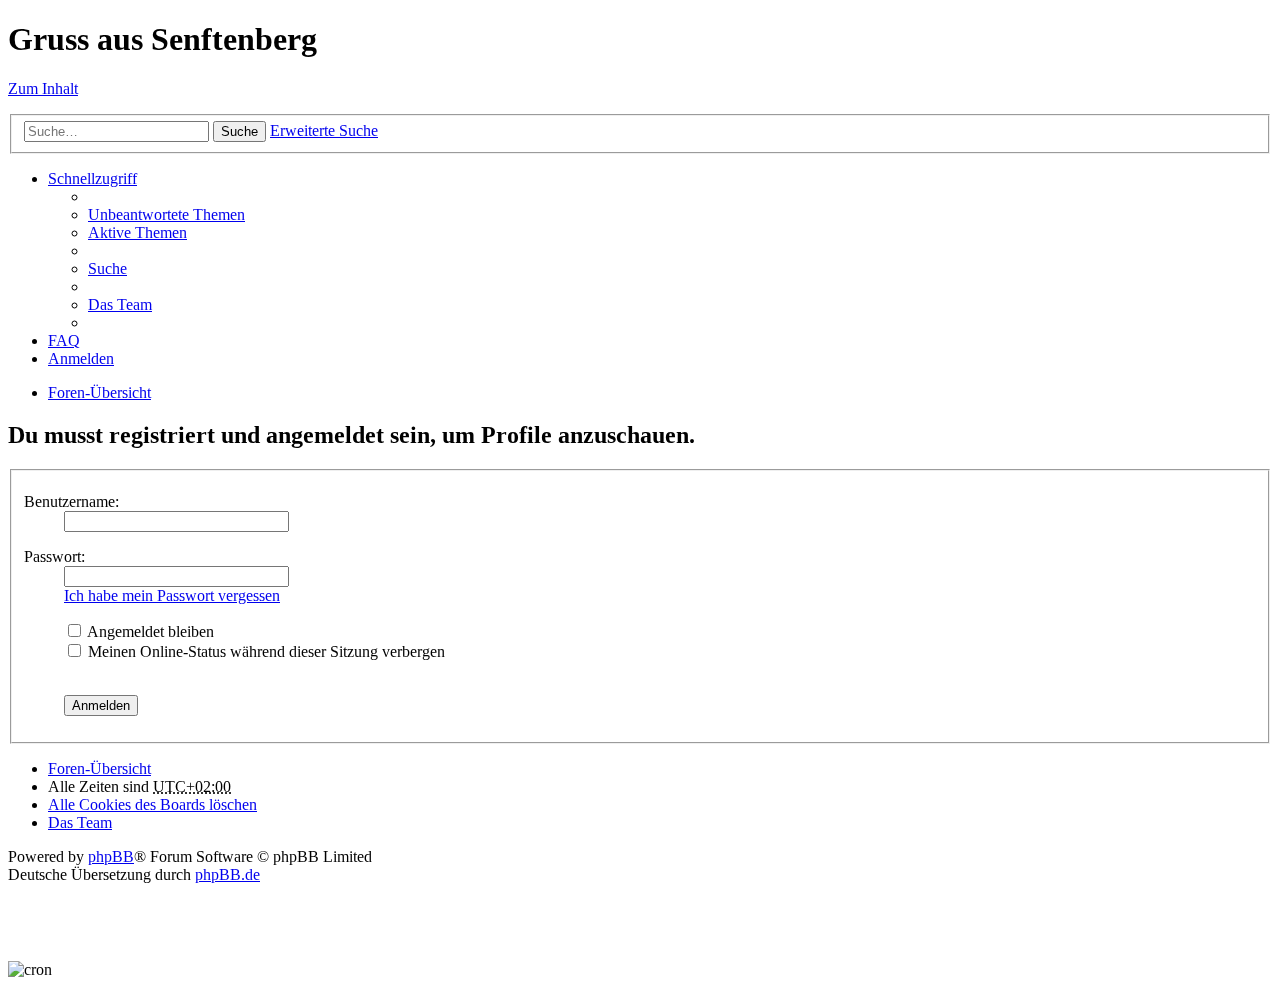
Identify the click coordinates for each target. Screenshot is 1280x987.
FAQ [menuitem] (64, 340)
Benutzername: (71, 501)
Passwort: (54, 556)
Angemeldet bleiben (149, 631)
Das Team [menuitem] (120, 304)
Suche (239, 131)
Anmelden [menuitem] (81, 358)
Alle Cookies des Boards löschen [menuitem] (152, 804)
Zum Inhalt (43, 88)
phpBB (111, 856)
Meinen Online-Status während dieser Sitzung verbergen (264, 651)
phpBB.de (227, 874)
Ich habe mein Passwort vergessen (172, 595)
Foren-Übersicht (99, 392)
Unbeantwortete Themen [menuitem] (166, 214)
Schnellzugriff (92, 178)
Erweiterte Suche (324, 130)
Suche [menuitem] (107, 268)
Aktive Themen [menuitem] (137, 232)
